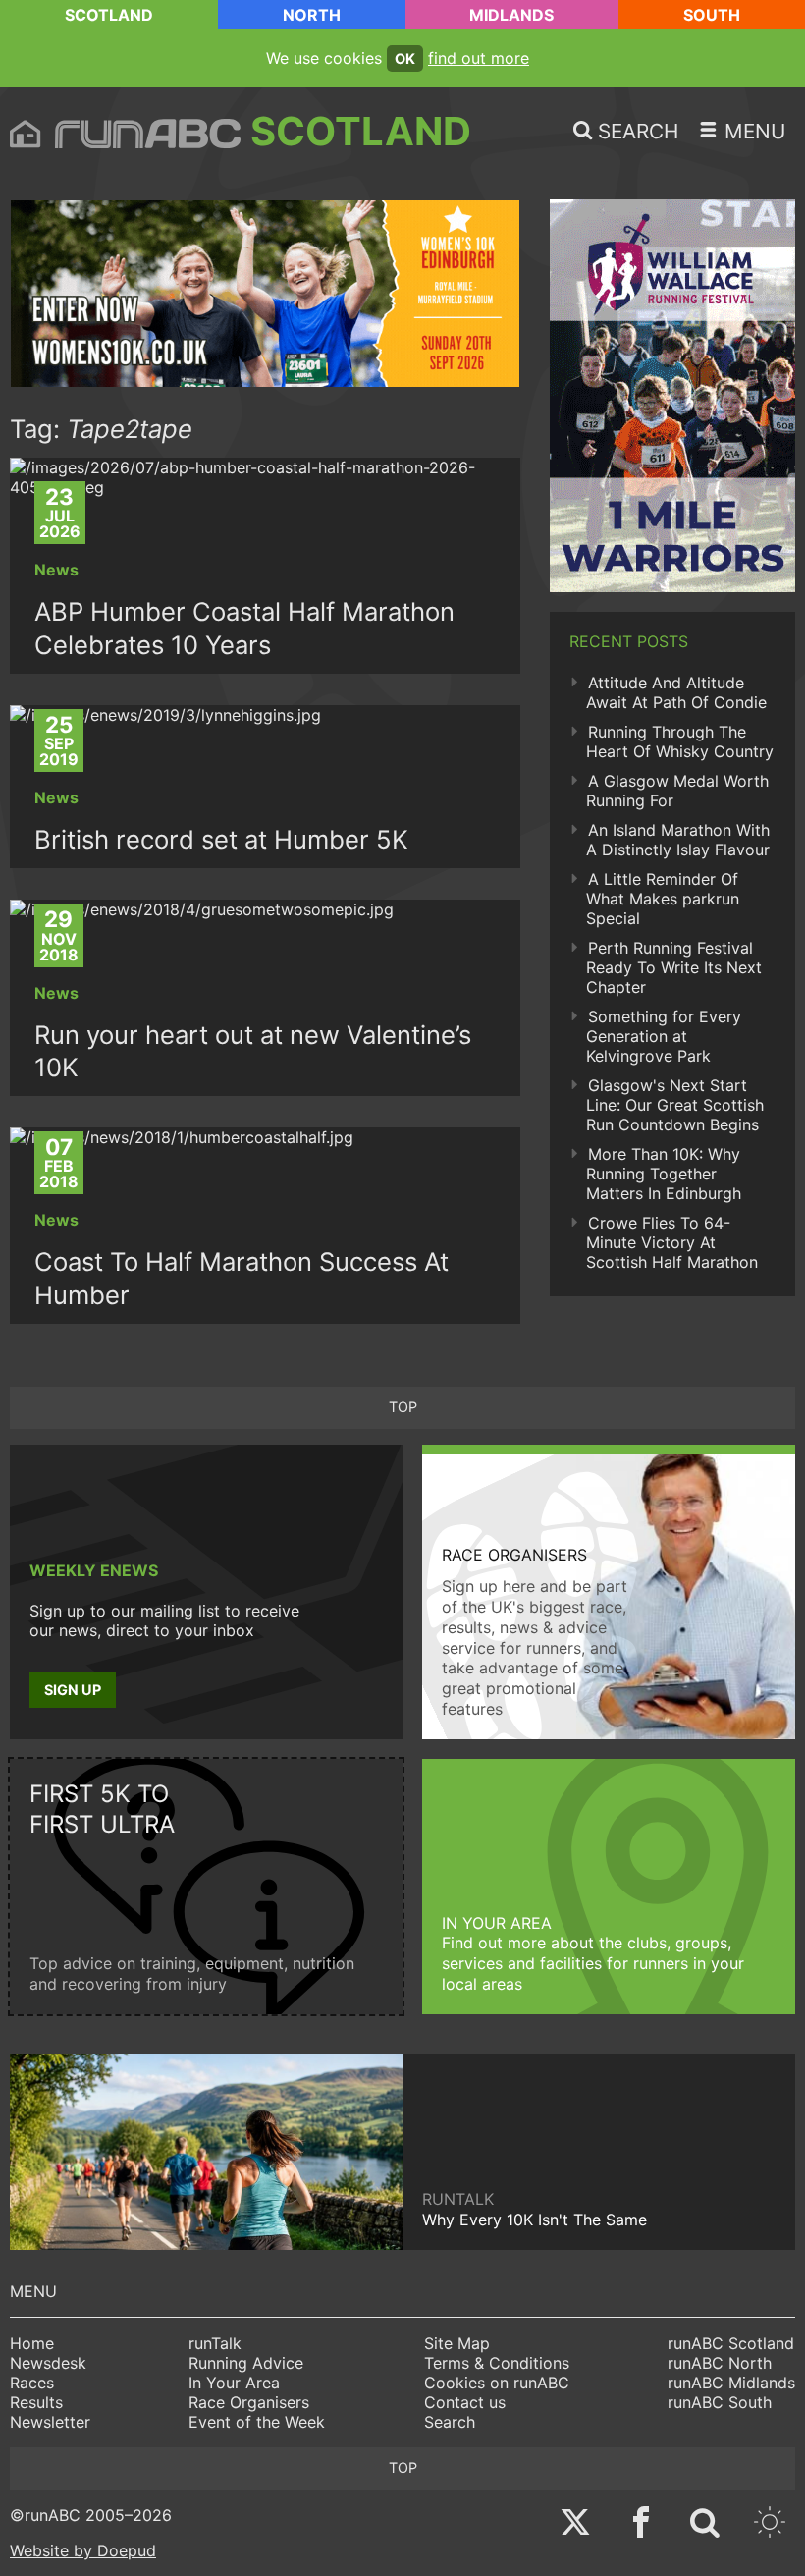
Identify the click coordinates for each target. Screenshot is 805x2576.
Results (36, 2402)
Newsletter (50, 2422)
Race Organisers (249, 2402)
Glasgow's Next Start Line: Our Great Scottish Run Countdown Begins (675, 1105)
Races (32, 2383)
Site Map (457, 2343)
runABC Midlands (731, 2383)
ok (405, 58)
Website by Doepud (83, 2550)
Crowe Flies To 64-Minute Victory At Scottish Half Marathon (672, 1242)
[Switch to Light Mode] (770, 2524)
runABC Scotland (731, 2343)
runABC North (720, 2363)
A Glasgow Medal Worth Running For (677, 791)
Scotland (109, 15)
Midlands (511, 15)
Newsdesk (48, 2363)
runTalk (215, 2343)
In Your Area (234, 2383)
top (403, 1407)
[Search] (705, 2524)
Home (32, 2343)
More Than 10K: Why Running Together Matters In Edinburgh (664, 1174)
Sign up (73, 1690)
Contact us (465, 2402)
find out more (479, 58)
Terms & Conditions (497, 2363)
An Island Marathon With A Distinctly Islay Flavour (678, 840)
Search (450, 2422)
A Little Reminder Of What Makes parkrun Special (663, 899)
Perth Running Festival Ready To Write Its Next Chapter (674, 967)
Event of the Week (257, 2422)
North (312, 15)
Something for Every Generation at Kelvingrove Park (664, 1036)
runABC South (720, 2402)
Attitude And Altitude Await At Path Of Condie (676, 692)
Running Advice (246, 2363)
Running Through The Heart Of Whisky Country (680, 741)
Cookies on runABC (497, 2383)
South (712, 15)
